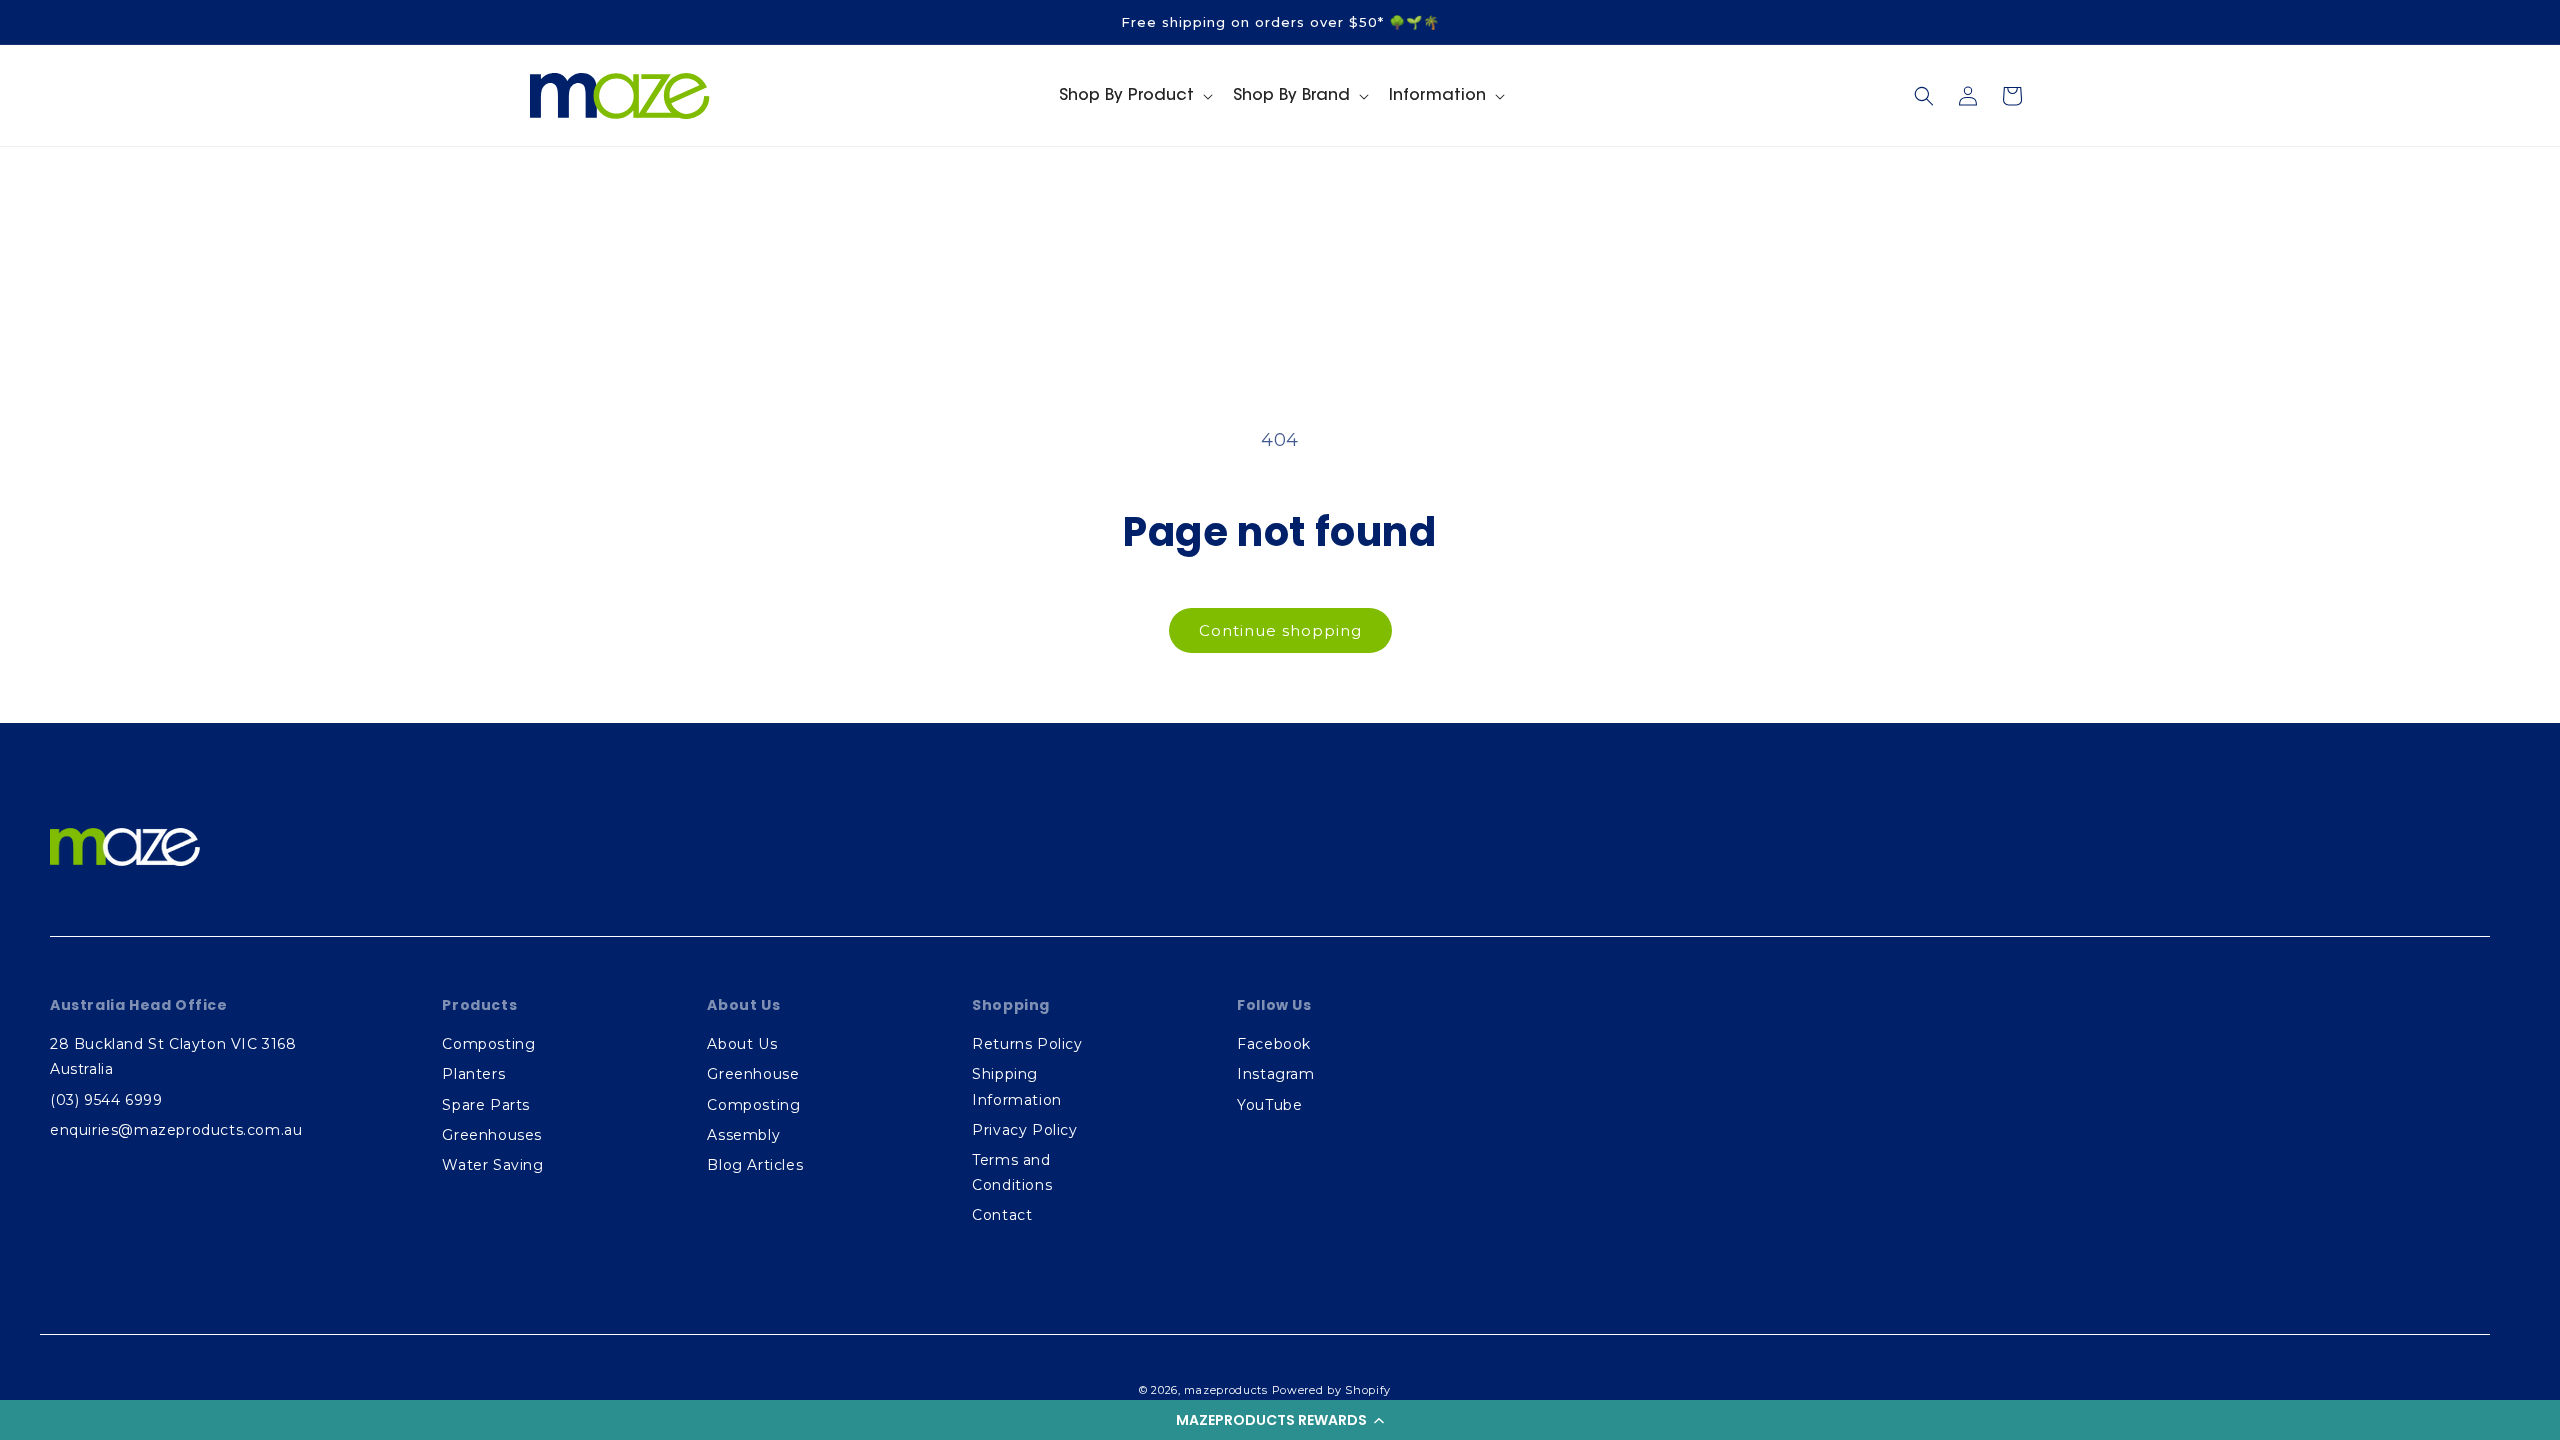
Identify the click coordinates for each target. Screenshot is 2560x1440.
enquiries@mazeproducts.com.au (176, 1130)
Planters (473, 1074)
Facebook (1274, 1044)
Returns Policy (1027, 1044)
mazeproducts (1225, 1390)
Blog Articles (755, 1165)
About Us (742, 1044)
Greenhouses (492, 1135)
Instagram (1275, 1074)
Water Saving (492, 1165)
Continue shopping (1280, 630)
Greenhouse (753, 1074)
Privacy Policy (1024, 1130)
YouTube (1269, 1105)
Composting (488, 1044)
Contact (1002, 1215)
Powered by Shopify (1332, 1390)
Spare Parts (486, 1105)
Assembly (743, 1135)
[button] (1280, 1420)
